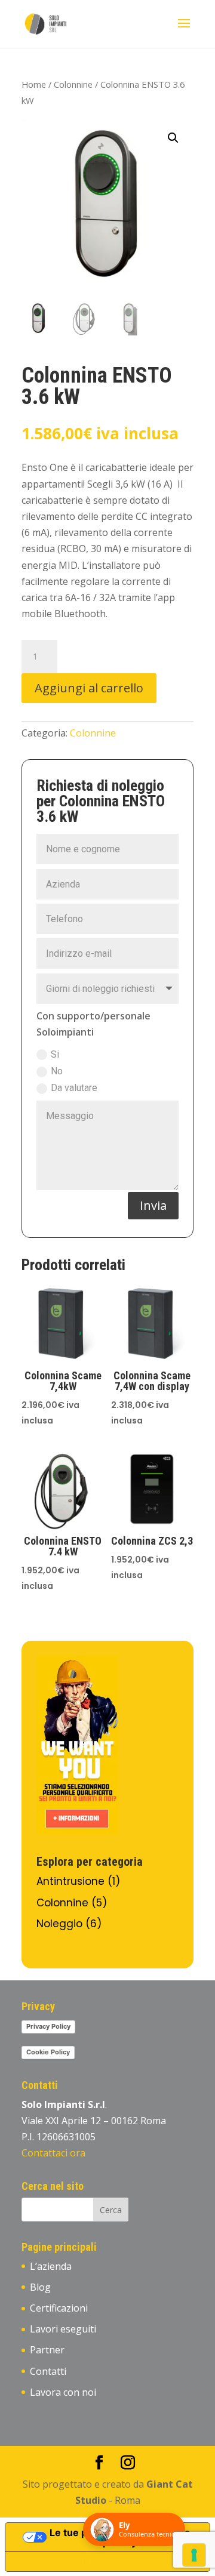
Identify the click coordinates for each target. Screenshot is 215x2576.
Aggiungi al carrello (89, 688)
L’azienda (51, 2266)
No (57, 1071)
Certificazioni (59, 2308)
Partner (47, 2350)
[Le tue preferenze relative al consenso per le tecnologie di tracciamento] (194, 2555)
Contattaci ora (53, 2153)
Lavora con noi (63, 2392)
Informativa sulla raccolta (73, 2562)
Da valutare (74, 1088)
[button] (173, 138)
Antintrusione (70, 1881)
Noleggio (59, 1924)
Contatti (48, 2371)
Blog (40, 2287)
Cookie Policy (48, 2052)
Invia (153, 1205)
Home (34, 84)
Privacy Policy (48, 2026)
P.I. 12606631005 (60, 2137)
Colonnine (73, 84)
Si (55, 1054)
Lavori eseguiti (63, 2329)
